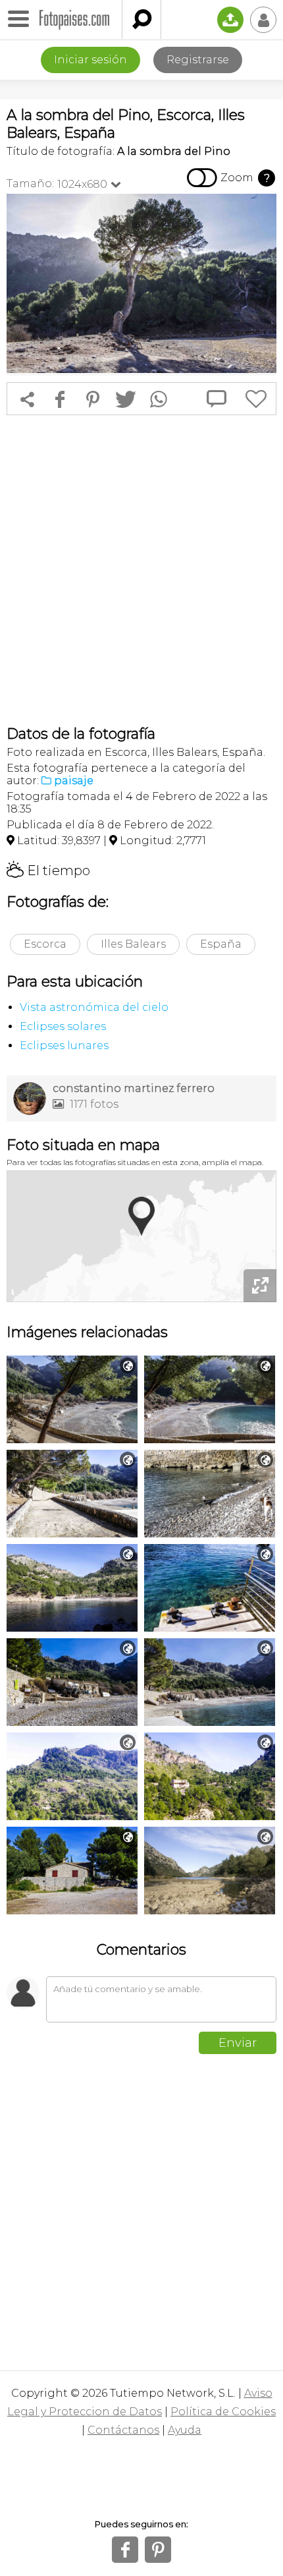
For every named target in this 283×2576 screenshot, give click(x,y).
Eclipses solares (63, 1026)
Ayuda (185, 2430)
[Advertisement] (141, 570)
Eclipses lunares (64, 1045)
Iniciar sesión (90, 60)
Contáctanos (123, 2430)
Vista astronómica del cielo (94, 1007)
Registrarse (198, 60)
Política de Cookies (223, 2412)
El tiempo (48, 871)
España (221, 944)
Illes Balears (133, 944)
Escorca (45, 944)
